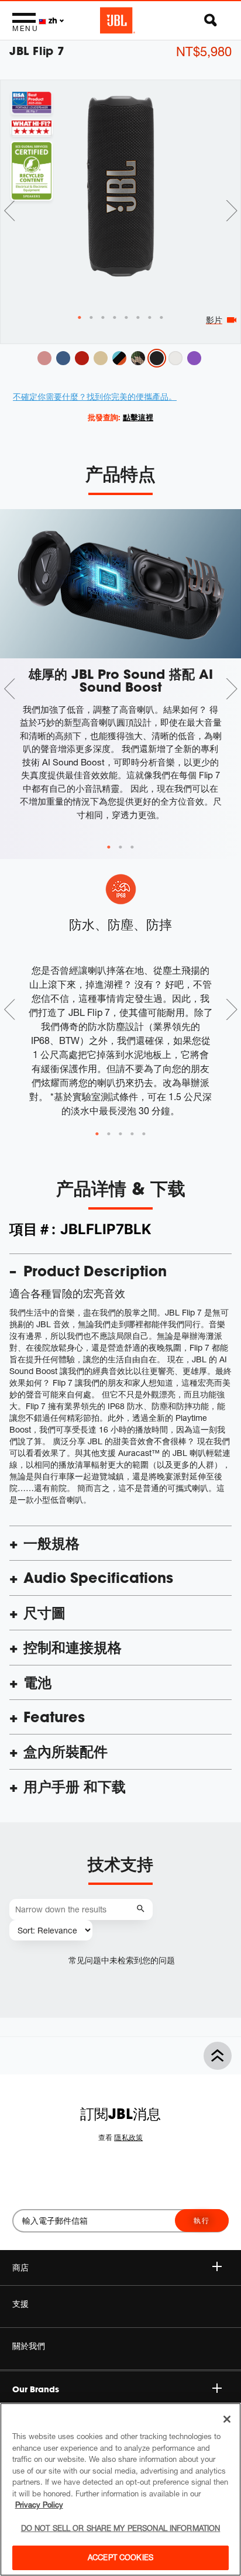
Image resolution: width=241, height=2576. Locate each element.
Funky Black (119, 358)
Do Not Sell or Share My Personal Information (121, 2528)
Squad (138, 358)
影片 (214, 320)
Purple (194, 358)
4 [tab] (132, 1134)
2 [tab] (120, 847)
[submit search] (142, 1909)
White (175, 358)
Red (82, 358)
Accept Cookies (120, 2557)
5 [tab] (144, 1134)
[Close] (227, 2419)
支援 (20, 2304)
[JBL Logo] (118, 20)
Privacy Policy (39, 2505)
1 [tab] (109, 847)
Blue (63, 358)
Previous (9, 211)
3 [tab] (132, 847)
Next (232, 211)
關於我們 (29, 2346)
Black (157, 358)
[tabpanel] (120, 186)
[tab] (80, 318)
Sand (101, 358)
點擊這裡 (138, 417)
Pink (44, 358)
